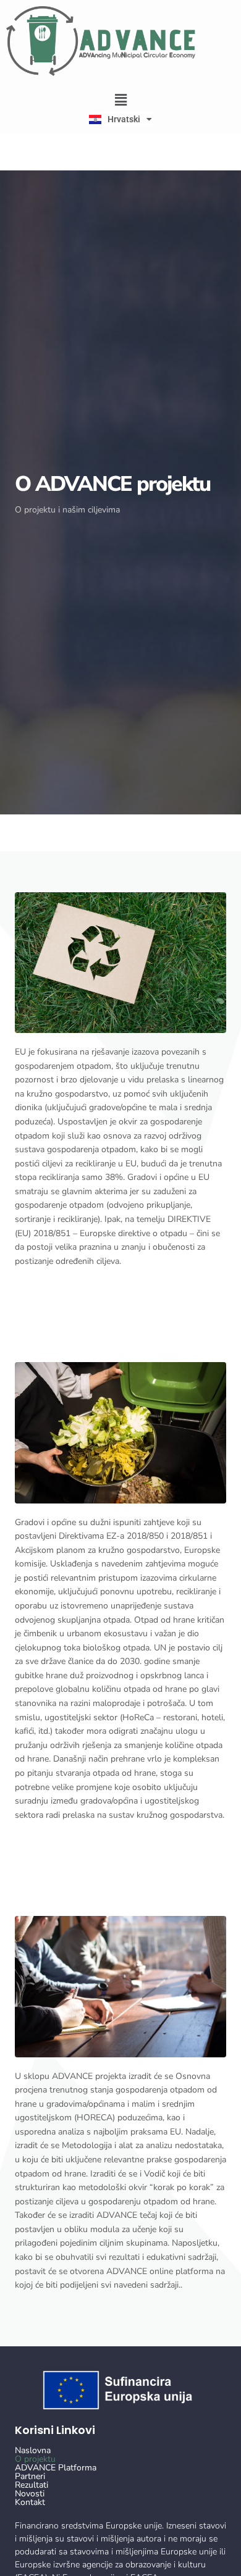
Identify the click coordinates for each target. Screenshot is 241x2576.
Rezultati (32, 2485)
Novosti (30, 2494)
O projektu (35, 2459)
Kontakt (30, 2503)
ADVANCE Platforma (56, 2468)
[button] (120, 100)
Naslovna (33, 2451)
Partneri (30, 2477)
